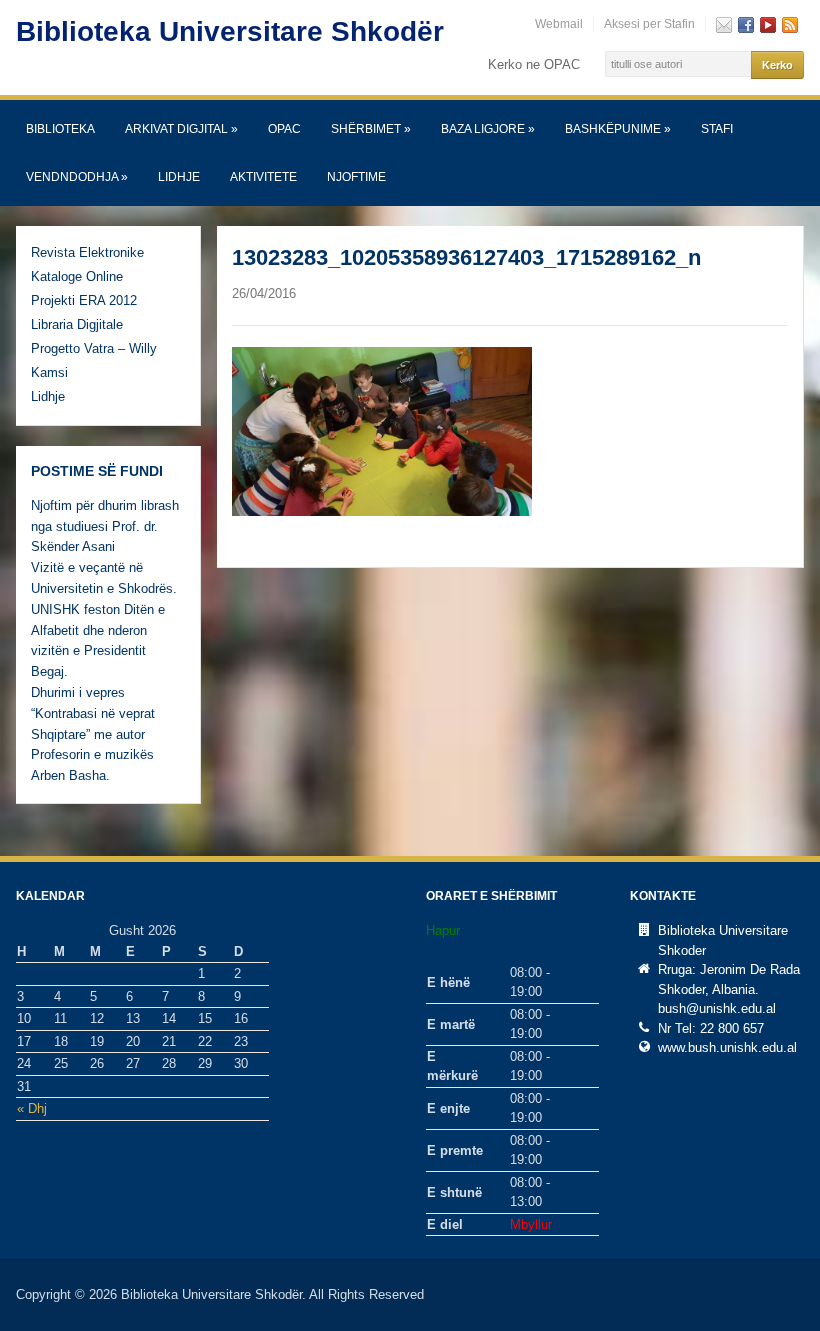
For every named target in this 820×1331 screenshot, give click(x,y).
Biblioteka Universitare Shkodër (230, 31)
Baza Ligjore (488, 129)
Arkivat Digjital (181, 129)
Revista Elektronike (87, 252)
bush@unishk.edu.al (717, 1008)
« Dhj (32, 1108)
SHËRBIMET (371, 129)
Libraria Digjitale (77, 324)
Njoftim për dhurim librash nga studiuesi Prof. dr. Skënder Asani (105, 526)
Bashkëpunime (618, 129)
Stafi (717, 129)
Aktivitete (263, 177)
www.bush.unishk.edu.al (727, 1047)
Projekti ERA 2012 (84, 300)
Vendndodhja (77, 177)
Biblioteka (60, 129)
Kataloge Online (77, 276)
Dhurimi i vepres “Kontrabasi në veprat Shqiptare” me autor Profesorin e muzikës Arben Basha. (93, 734)
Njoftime (356, 177)
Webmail (559, 24)
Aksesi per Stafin (649, 24)
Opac (284, 129)
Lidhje (179, 177)
